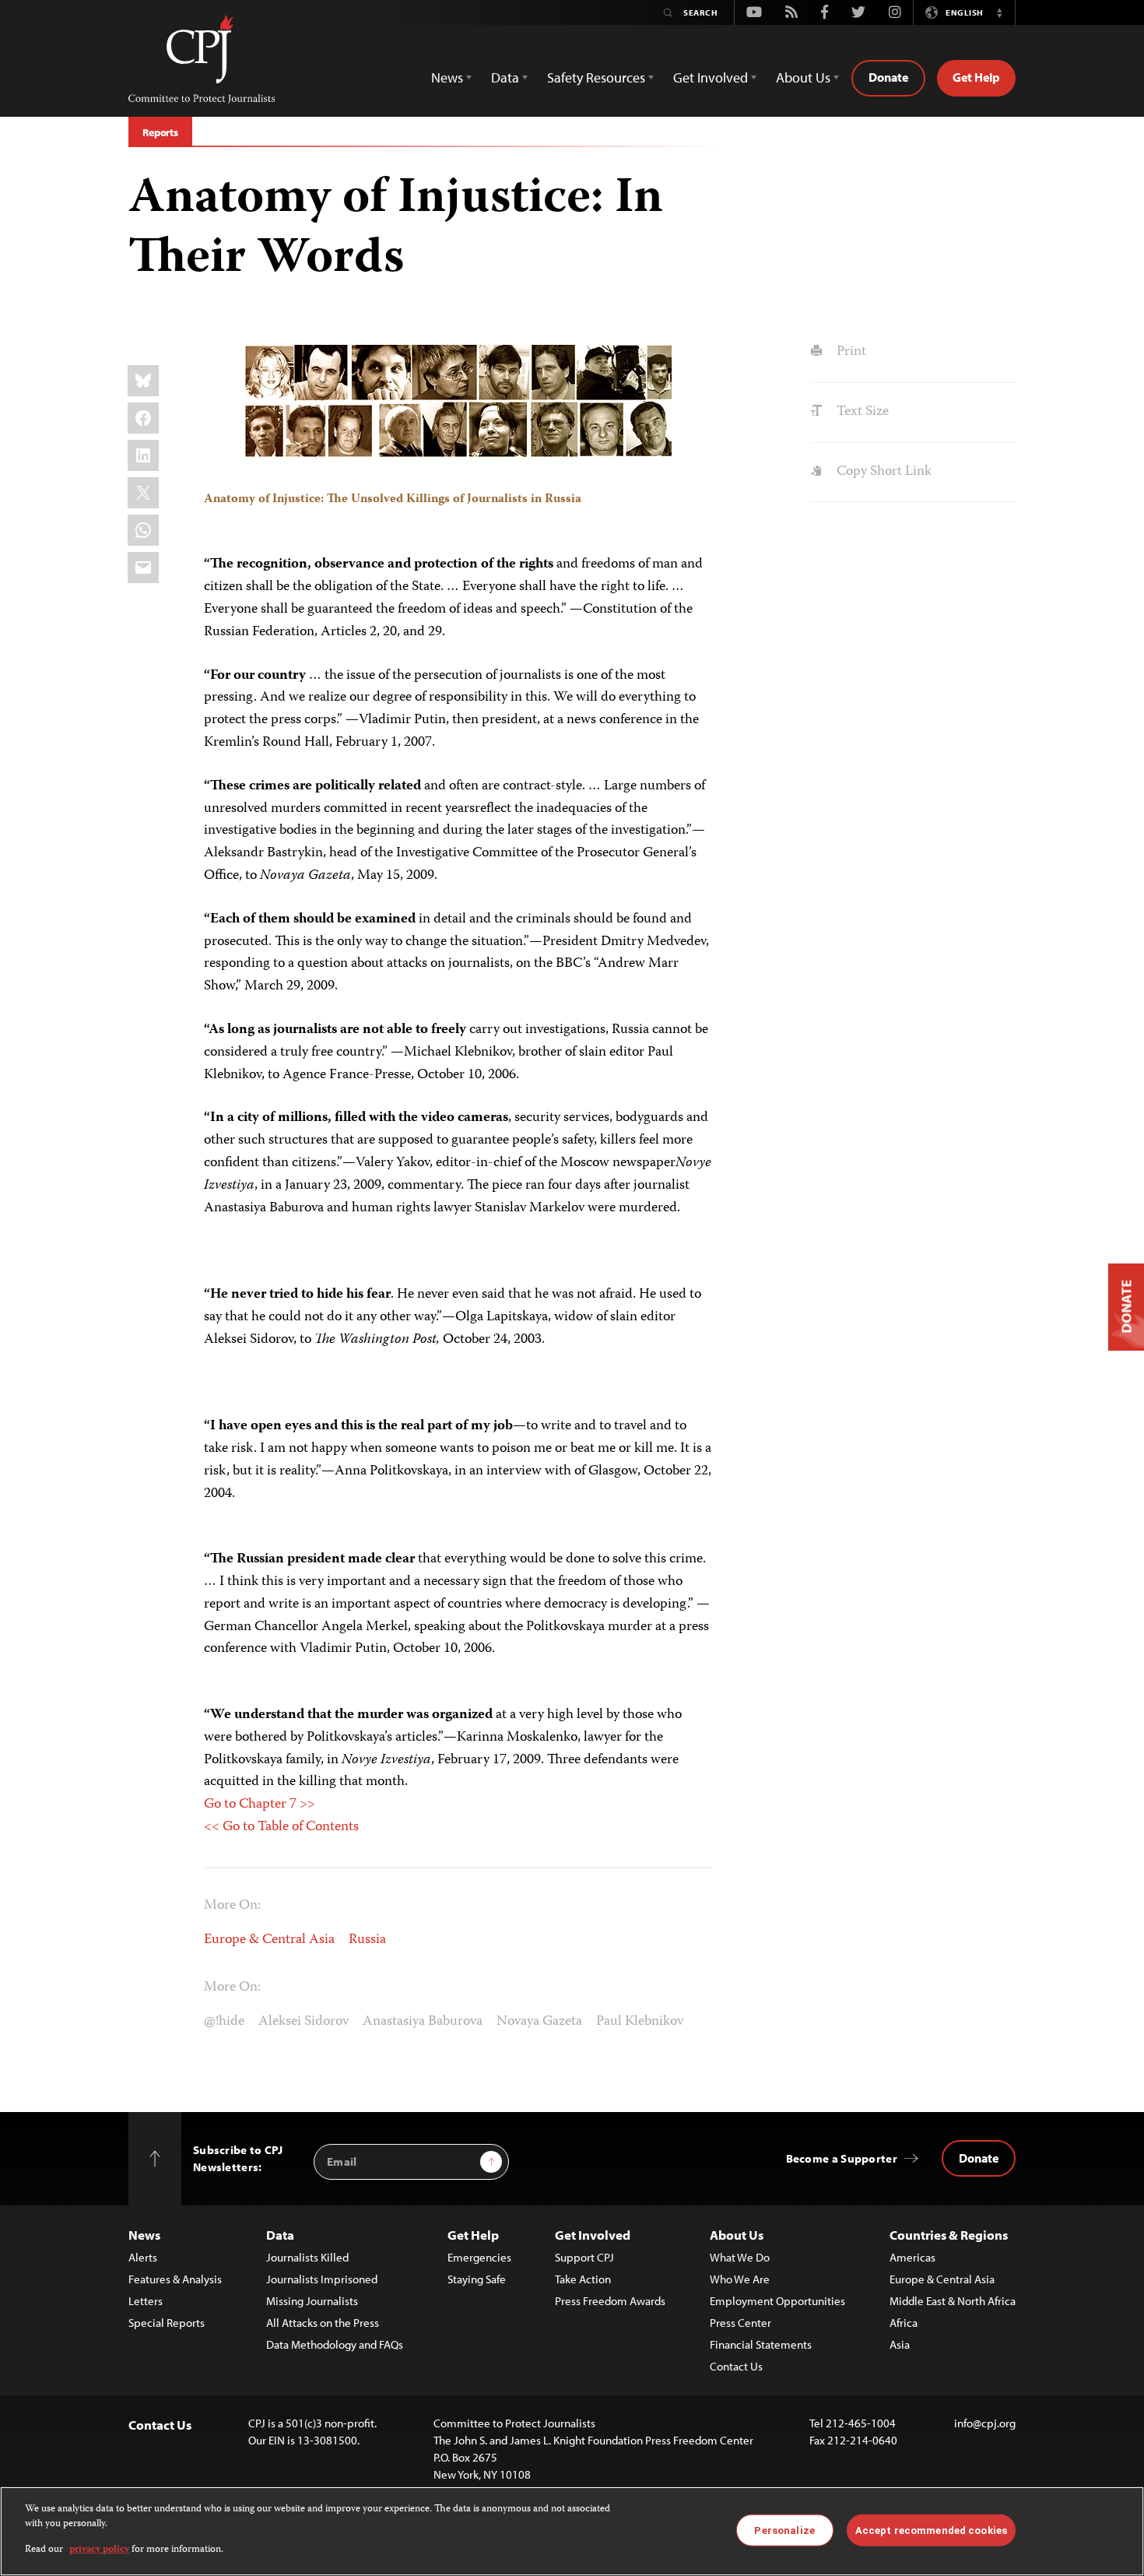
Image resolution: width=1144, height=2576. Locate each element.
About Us (737, 2235)
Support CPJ (584, 2257)
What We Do (740, 2257)
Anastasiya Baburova (423, 2022)
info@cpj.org (985, 2423)
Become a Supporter (842, 2158)
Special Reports (167, 2323)
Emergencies (479, 2257)
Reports (160, 132)
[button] (999, 12)
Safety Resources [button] (596, 77)
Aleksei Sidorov (304, 2022)
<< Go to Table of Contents (281, 1827)
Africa (904, 2323)
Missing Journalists (312, 2301)
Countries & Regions (949, 2235)
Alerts (143, 2257)
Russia (367, 1940)
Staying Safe (477, 2279)
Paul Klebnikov (640, 2022)
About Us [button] (803, 77)
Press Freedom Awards (610, 2301)
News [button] (447, 77)
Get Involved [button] (711, 77)
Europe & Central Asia (269, 1940)
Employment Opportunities (777, 2301)
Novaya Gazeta (539, 2022)
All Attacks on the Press (323, 2323)
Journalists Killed (307, 2257)
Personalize (784, 2530)
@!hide (224, 2022)
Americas (912, 2257)
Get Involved (593, 2235)
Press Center (740, 2323)
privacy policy (99, 2550)
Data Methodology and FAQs (335, 2344)
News (144, 2235)
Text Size (861, 412)
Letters (146, 2301)
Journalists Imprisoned (322, 2279)
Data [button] (505, 77)
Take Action (583, 2279)
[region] (572, 2531)
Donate (888, 77)
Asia (900, 2344)
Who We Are (740, 2279)
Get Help (976, 77)
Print (849, 352)
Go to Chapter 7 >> (260, 1805)
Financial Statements (761, 2344)
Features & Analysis (175, 2279)
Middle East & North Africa (953, 2301)
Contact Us (736, 2366)
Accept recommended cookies (931, 2530)
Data (280, 2235)
